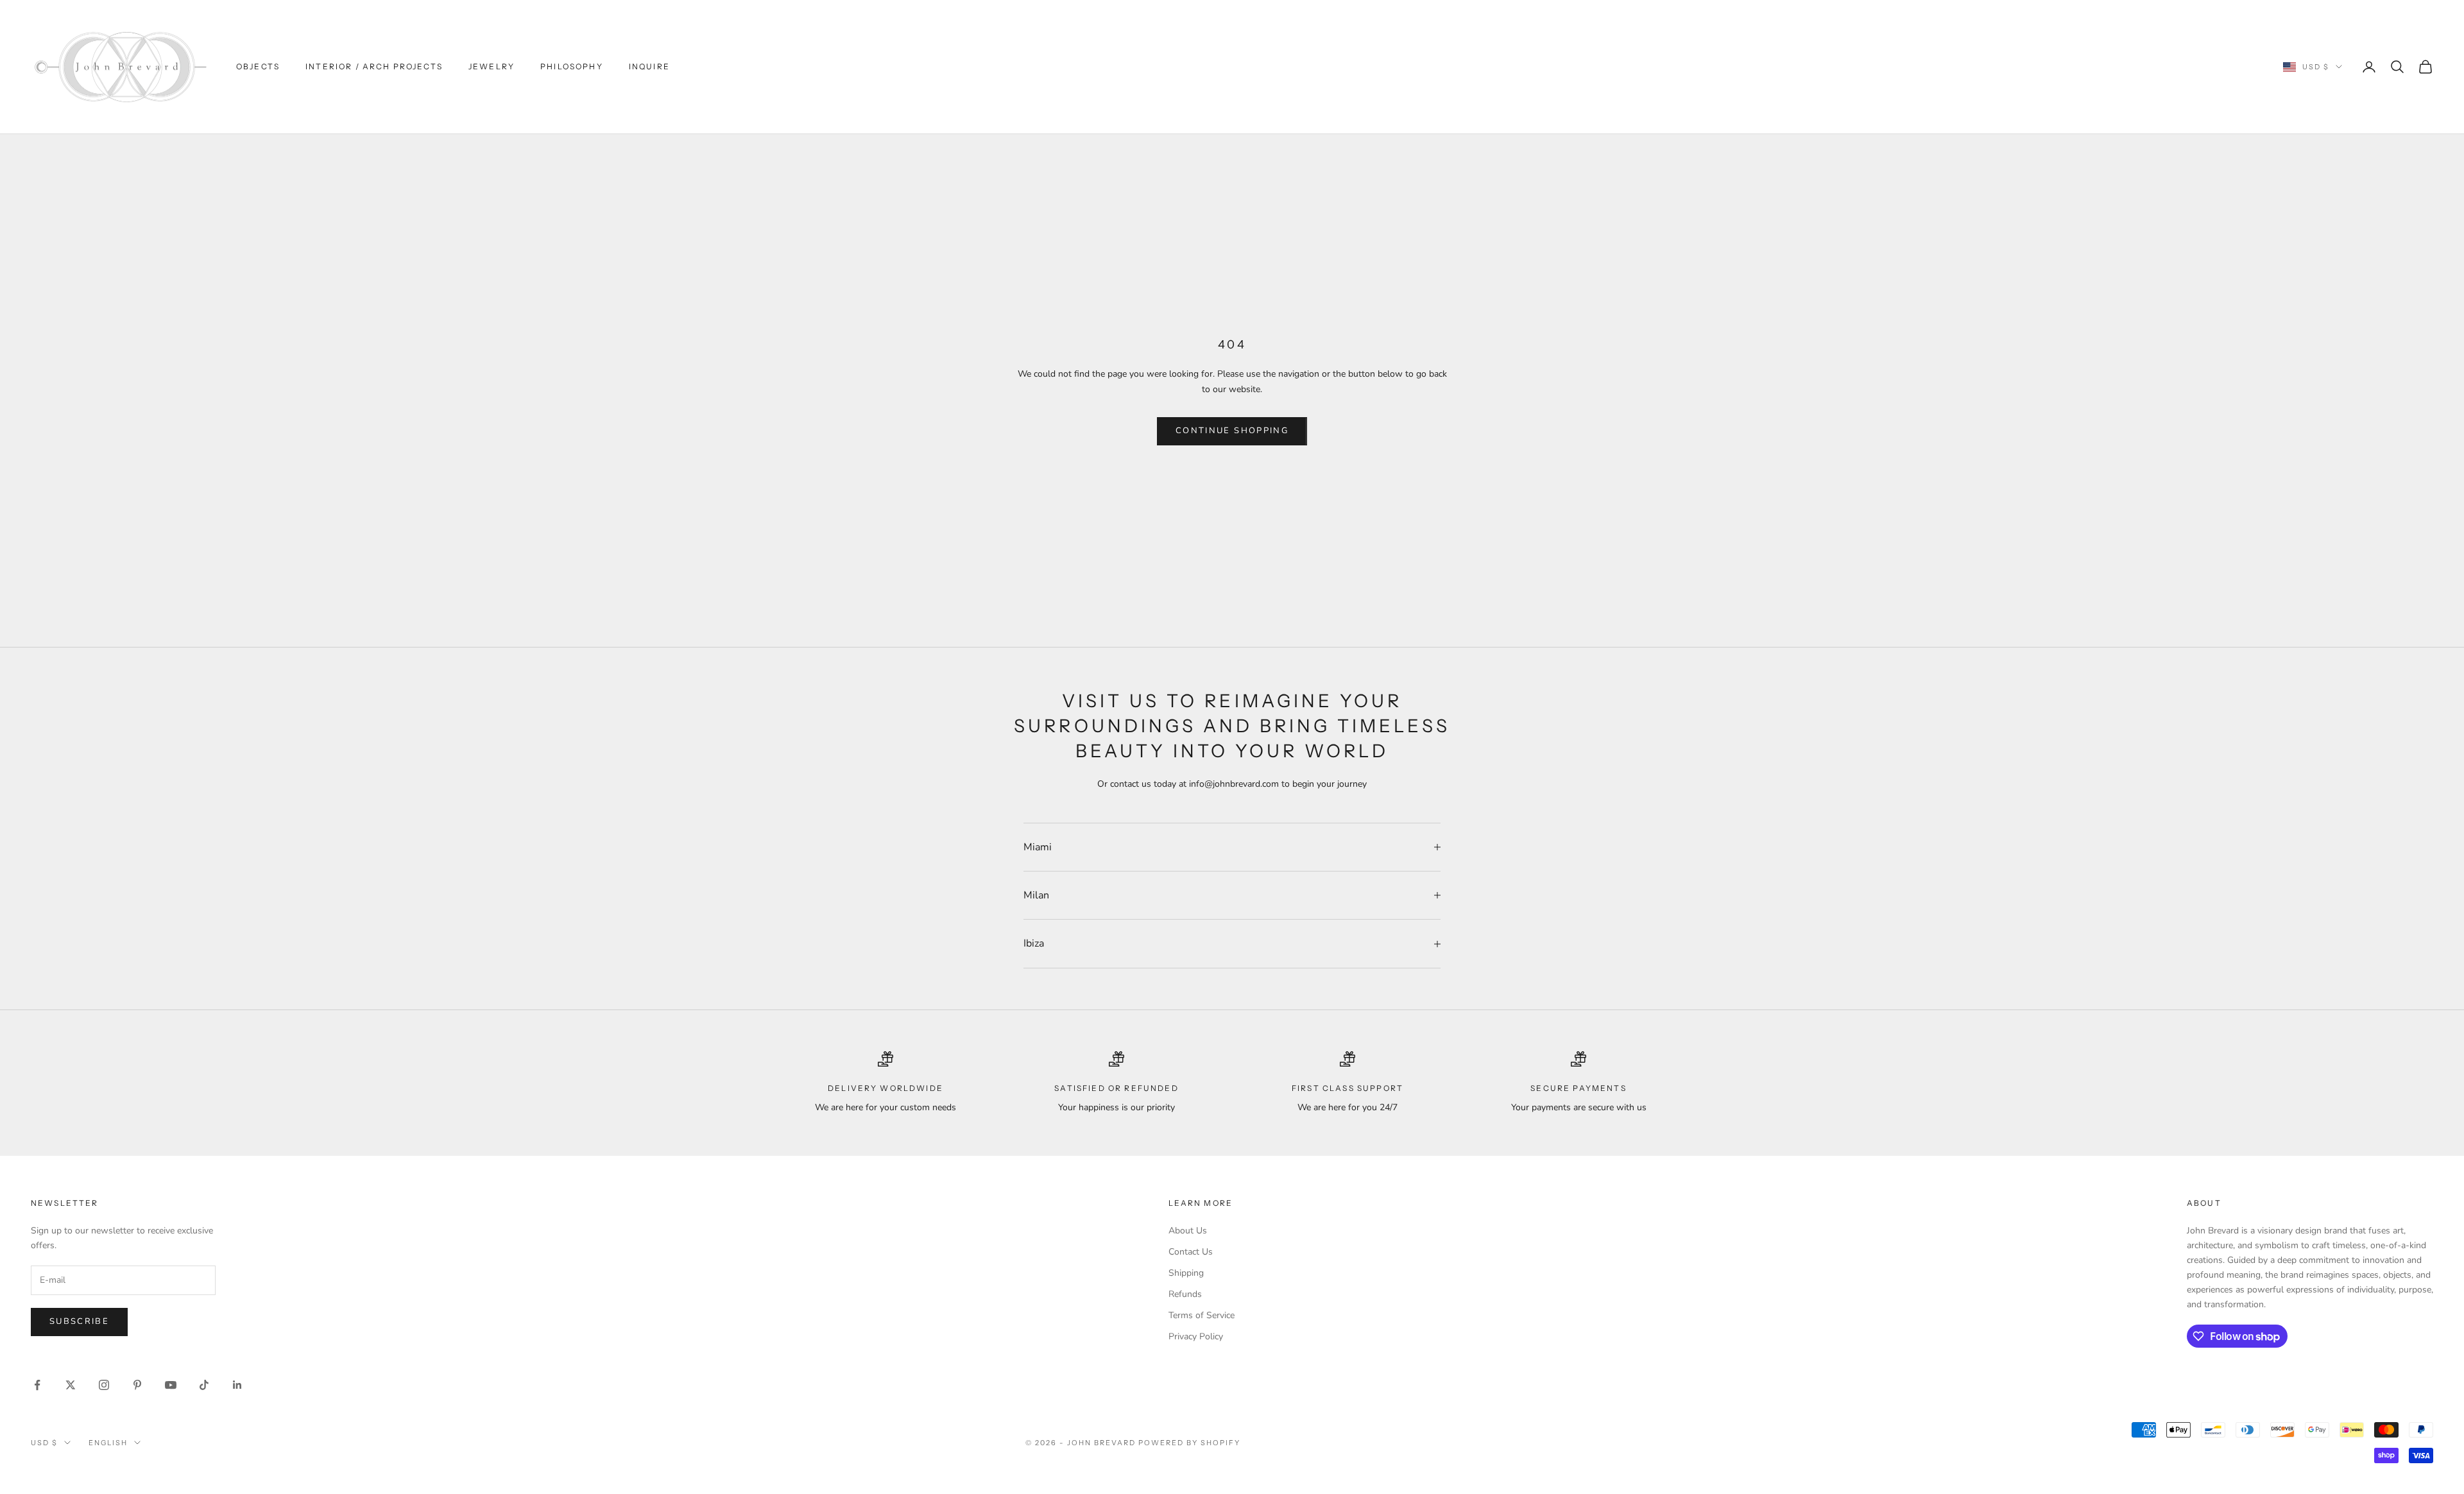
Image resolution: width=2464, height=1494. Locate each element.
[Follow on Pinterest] (137, 1385)
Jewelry (492, 66)
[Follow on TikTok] (204, 1385)
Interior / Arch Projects (374, 66)
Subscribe (79, 1321)
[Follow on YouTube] (171, 1385)
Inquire (649, 66)
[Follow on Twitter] (71, 1385)
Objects (258, 66)
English (108, 1443)
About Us (1188, 1231)
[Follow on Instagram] (104, 1385)
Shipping (1186, 1273)
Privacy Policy (1196, 1336)
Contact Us (1191, 1252)
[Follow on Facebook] (37, 1385)
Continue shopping (1232, 431)
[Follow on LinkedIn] (237, 1385)
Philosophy (572, 66)
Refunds (1185, 1294)
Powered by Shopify (1189, 1443)
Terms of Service (1202, 1315)
